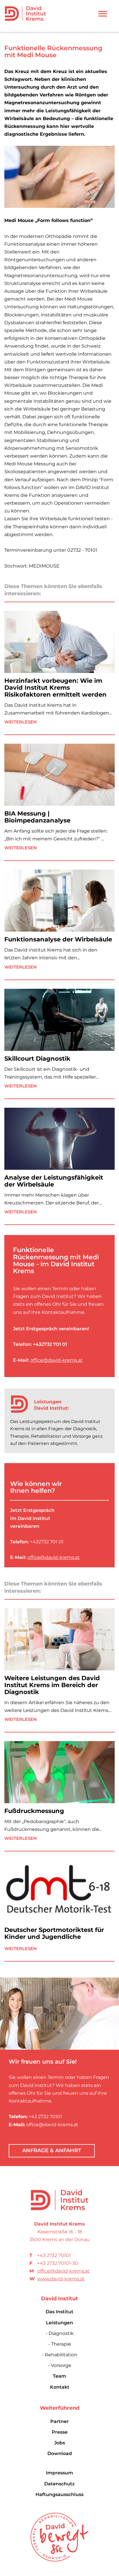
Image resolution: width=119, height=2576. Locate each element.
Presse (60, 2432)
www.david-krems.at (61, 2279)
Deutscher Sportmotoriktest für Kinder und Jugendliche (54, 1933)
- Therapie (60, 2344)
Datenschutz (59, 2484)
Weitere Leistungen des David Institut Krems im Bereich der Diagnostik (52, 1685)
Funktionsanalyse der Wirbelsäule (58, 939)
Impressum (59, 2473)
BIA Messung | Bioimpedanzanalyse (37, 817)
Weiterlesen (21, 722)
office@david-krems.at (56, 1360)
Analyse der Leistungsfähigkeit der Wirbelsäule (54, 1181)
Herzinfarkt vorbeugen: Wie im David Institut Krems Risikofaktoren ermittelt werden (55, 688)
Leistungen (59, 2323)
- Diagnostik (60, 2333)
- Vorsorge (60, 2365)
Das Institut (59, 2312)
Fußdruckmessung (34, 1811)
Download (60, 2453)
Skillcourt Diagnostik (37, 1058)
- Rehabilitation (60, 2355)
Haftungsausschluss (59, 2494)
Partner (59, 2421)
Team (59, 2376)
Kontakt (60, 2387)
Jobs (60, 2443)
